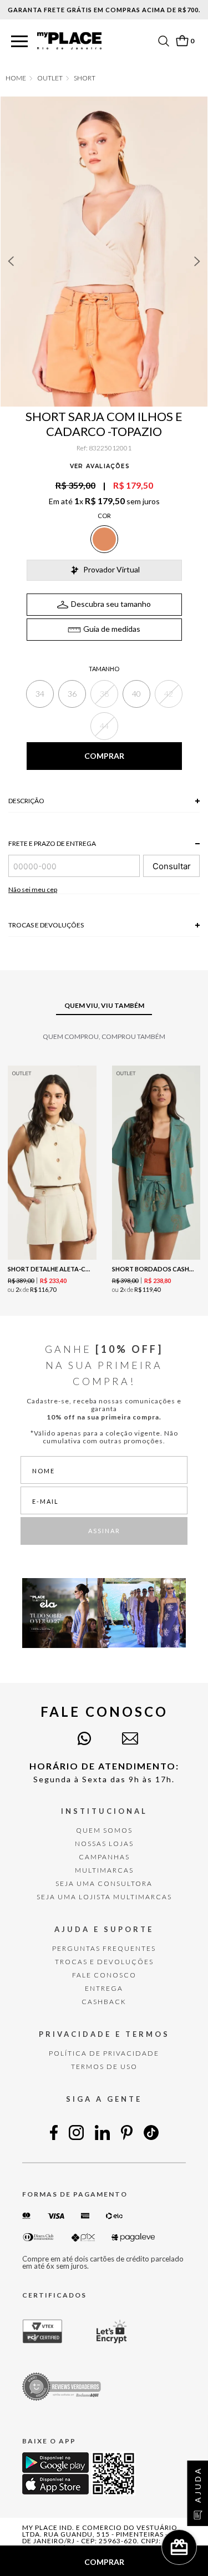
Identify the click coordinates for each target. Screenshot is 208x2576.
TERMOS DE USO (104, 2067)
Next (197, 261)
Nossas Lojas (104, 1844)
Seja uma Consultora (104, 1883)
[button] (19, 42)
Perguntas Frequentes (104, 1948)
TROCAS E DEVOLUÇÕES (104, 1962)
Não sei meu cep (33, 889)
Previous (11, 261)
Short (85, 78)
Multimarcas (104, 1870)
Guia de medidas (112, 629)
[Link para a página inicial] (16, 78)
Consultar (172, 866)
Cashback (104, 2002)
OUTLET (50, 78)
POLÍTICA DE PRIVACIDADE (104, 2053)
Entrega (104, 1988)
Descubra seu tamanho (111, 604)
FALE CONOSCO (104, 1975)
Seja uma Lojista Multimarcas (104, 1897)
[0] (182, 41)
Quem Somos (104, 1830)
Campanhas (104, 1857)
